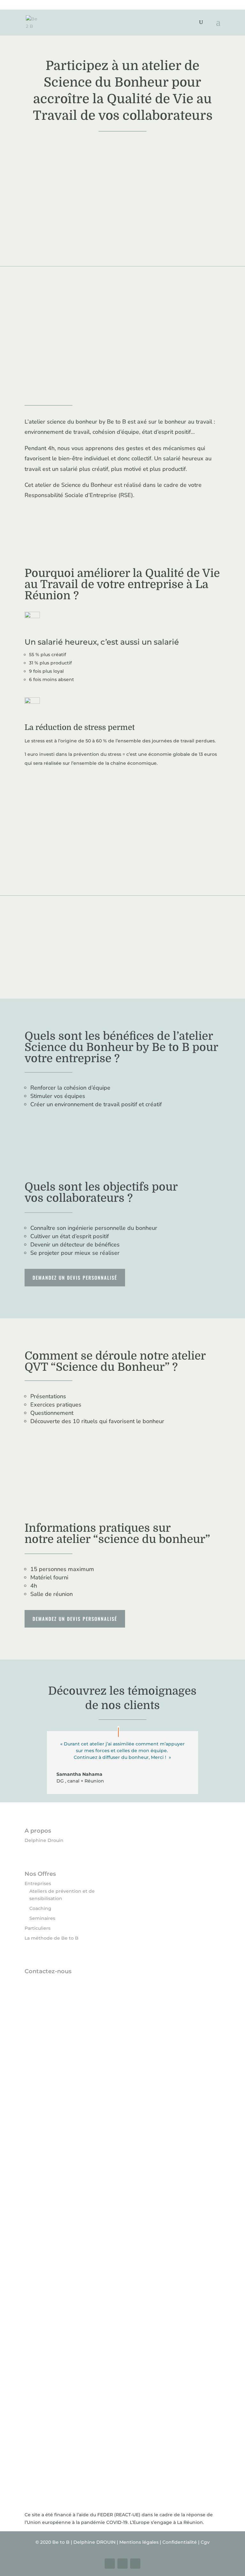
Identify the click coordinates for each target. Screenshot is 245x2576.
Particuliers (37, 1928)
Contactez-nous (48, 1971)
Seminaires (42, 1918)
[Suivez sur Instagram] (122, 2564)
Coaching (40, 1908)
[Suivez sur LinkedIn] (135, 2564)
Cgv (205, 2542)
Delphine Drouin (44, 1840)
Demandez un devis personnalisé (75, 1277)
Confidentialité (180, 2542)
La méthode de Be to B (52, 1938)
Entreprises (38, 1883)
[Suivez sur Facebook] (110, 2564)
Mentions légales (139, 2542)
